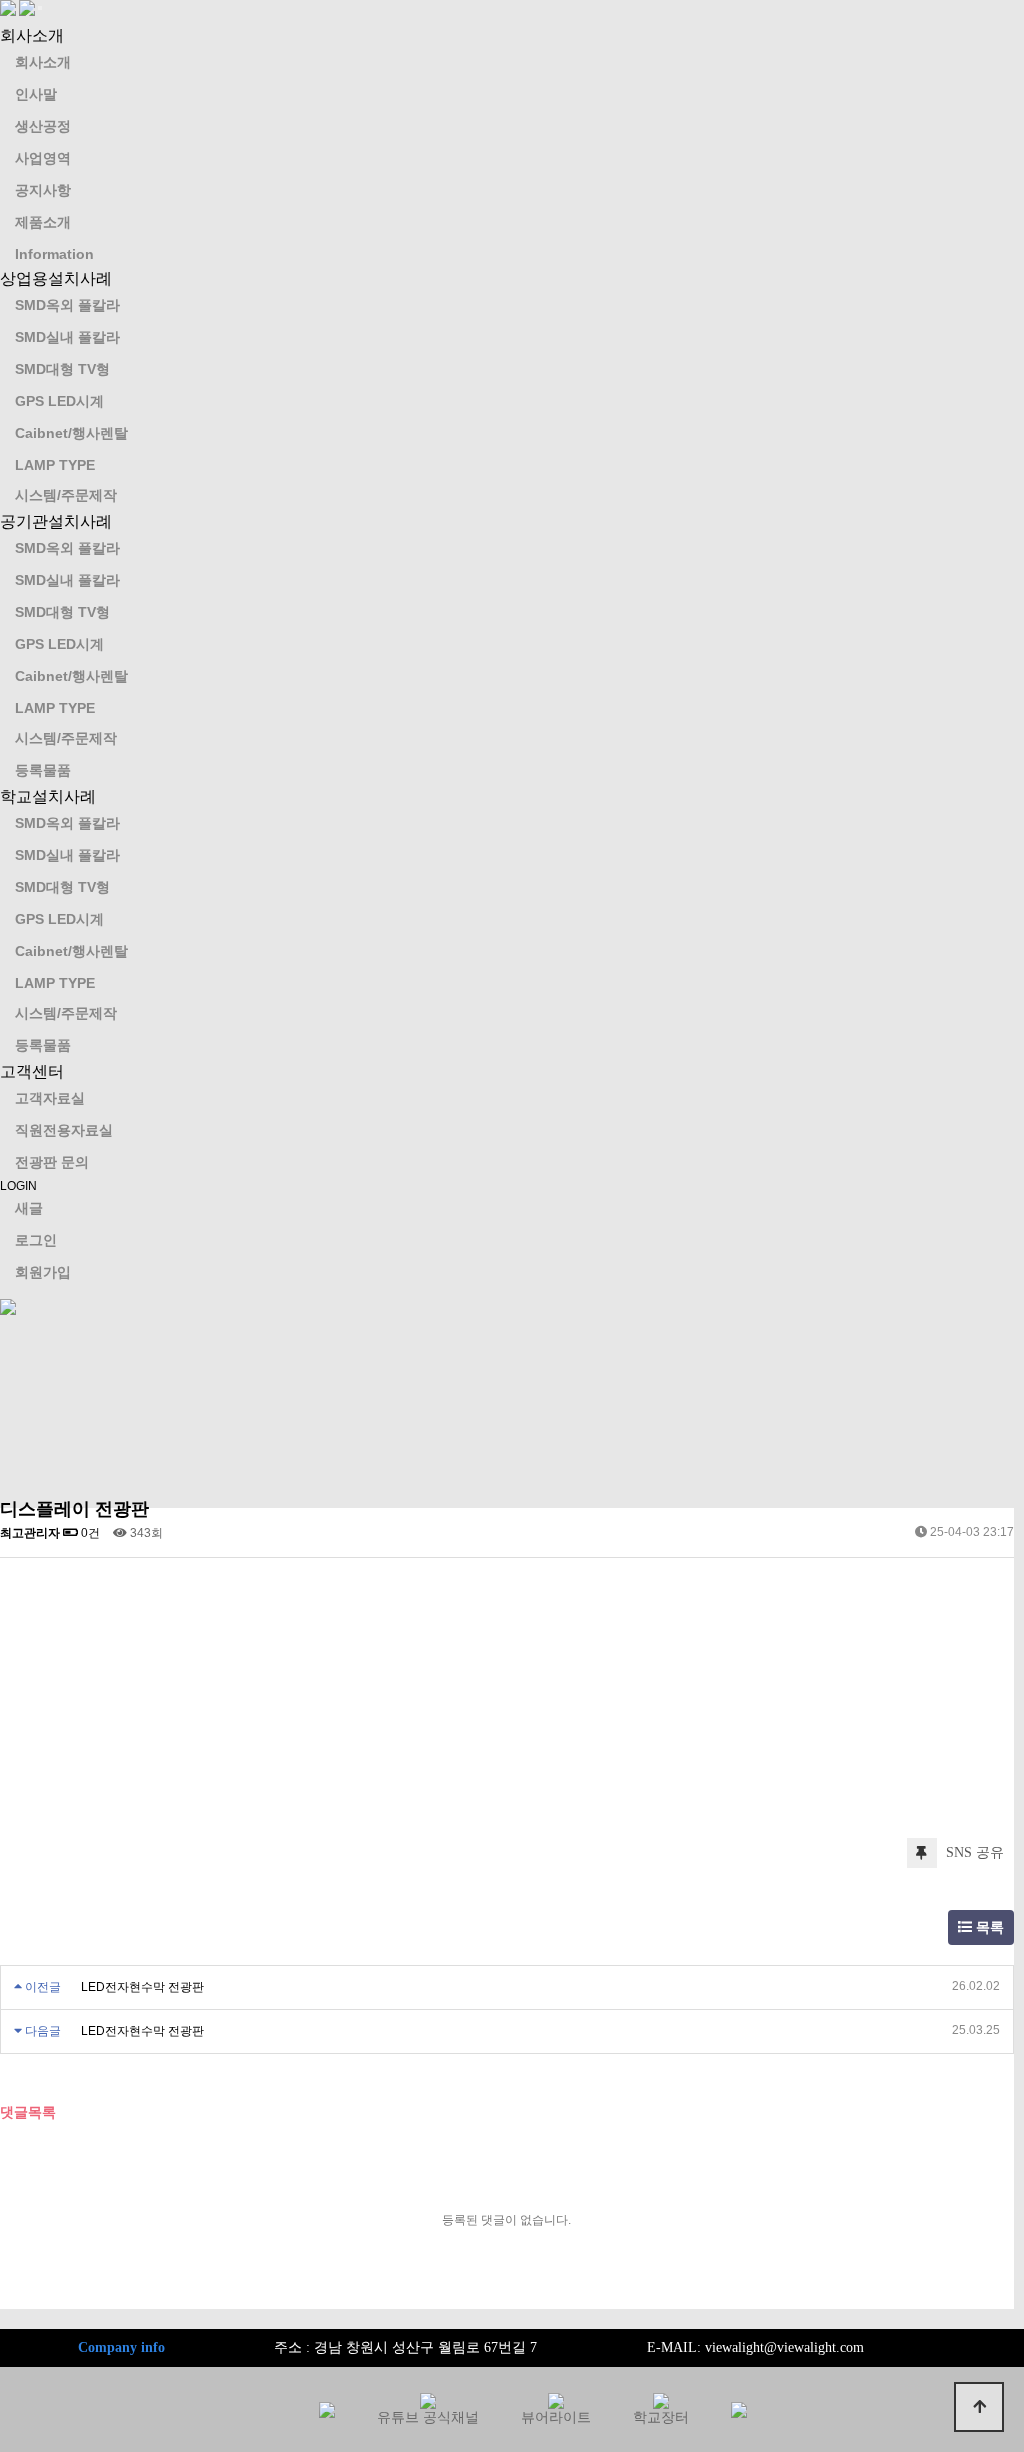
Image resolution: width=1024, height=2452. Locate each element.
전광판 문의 (52, 1162)
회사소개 (32, 35)
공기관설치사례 (56, 521)
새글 (29, 1208)
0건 (89, 1533)
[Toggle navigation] (40, 8)
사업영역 (43, 158)
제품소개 (43, 222)
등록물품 (43, 770)
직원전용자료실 (64, 1130)
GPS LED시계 (59, 401)
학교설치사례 (48, 796)
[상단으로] (979, 2407)
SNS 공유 (973, 1852)
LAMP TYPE (55, 465)
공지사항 (43, 190)
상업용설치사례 (56, 278)
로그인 (36, 1240)
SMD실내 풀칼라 (67, 337)
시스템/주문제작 (66, 495)
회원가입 (43, 1272)
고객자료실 (50, 1098)
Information (54, 254)
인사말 (36, 94)
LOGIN (18, 1186)
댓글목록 (28, 2112)
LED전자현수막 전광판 (142, 1987)
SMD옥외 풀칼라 (67, 305)
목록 (988, 1927)
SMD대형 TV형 (62, 369)
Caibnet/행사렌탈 (71, 433)
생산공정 (43, 126)
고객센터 (32, 1071)
